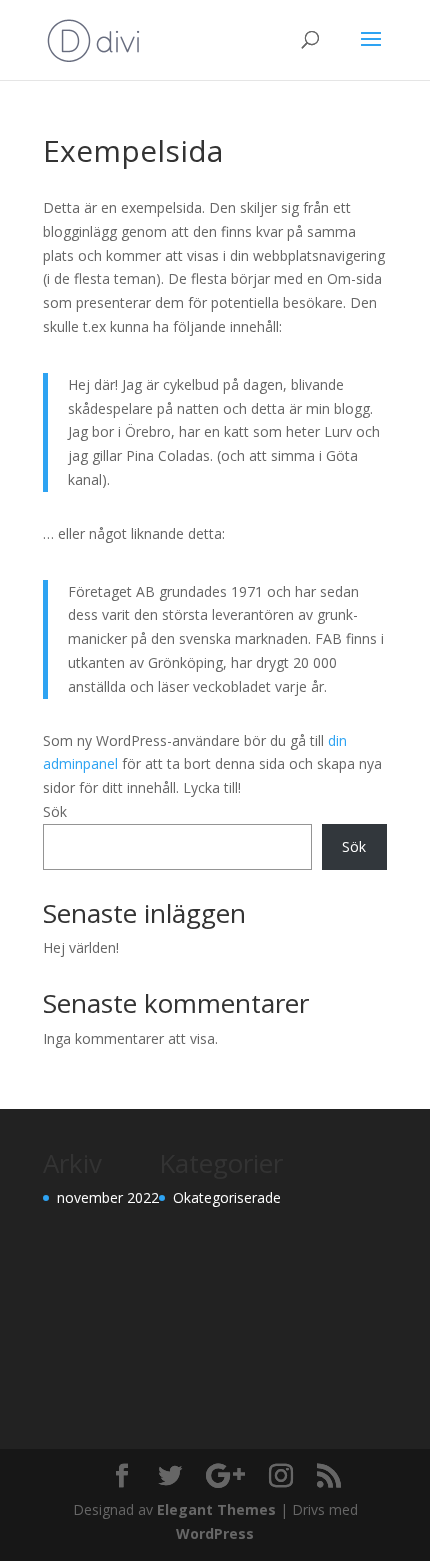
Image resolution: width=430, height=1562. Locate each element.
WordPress (215, 1533)
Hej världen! (81, 947)
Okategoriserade (227, 1197)
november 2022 (108, 1197)
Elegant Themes (216, 1509)
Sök (55, 811)
